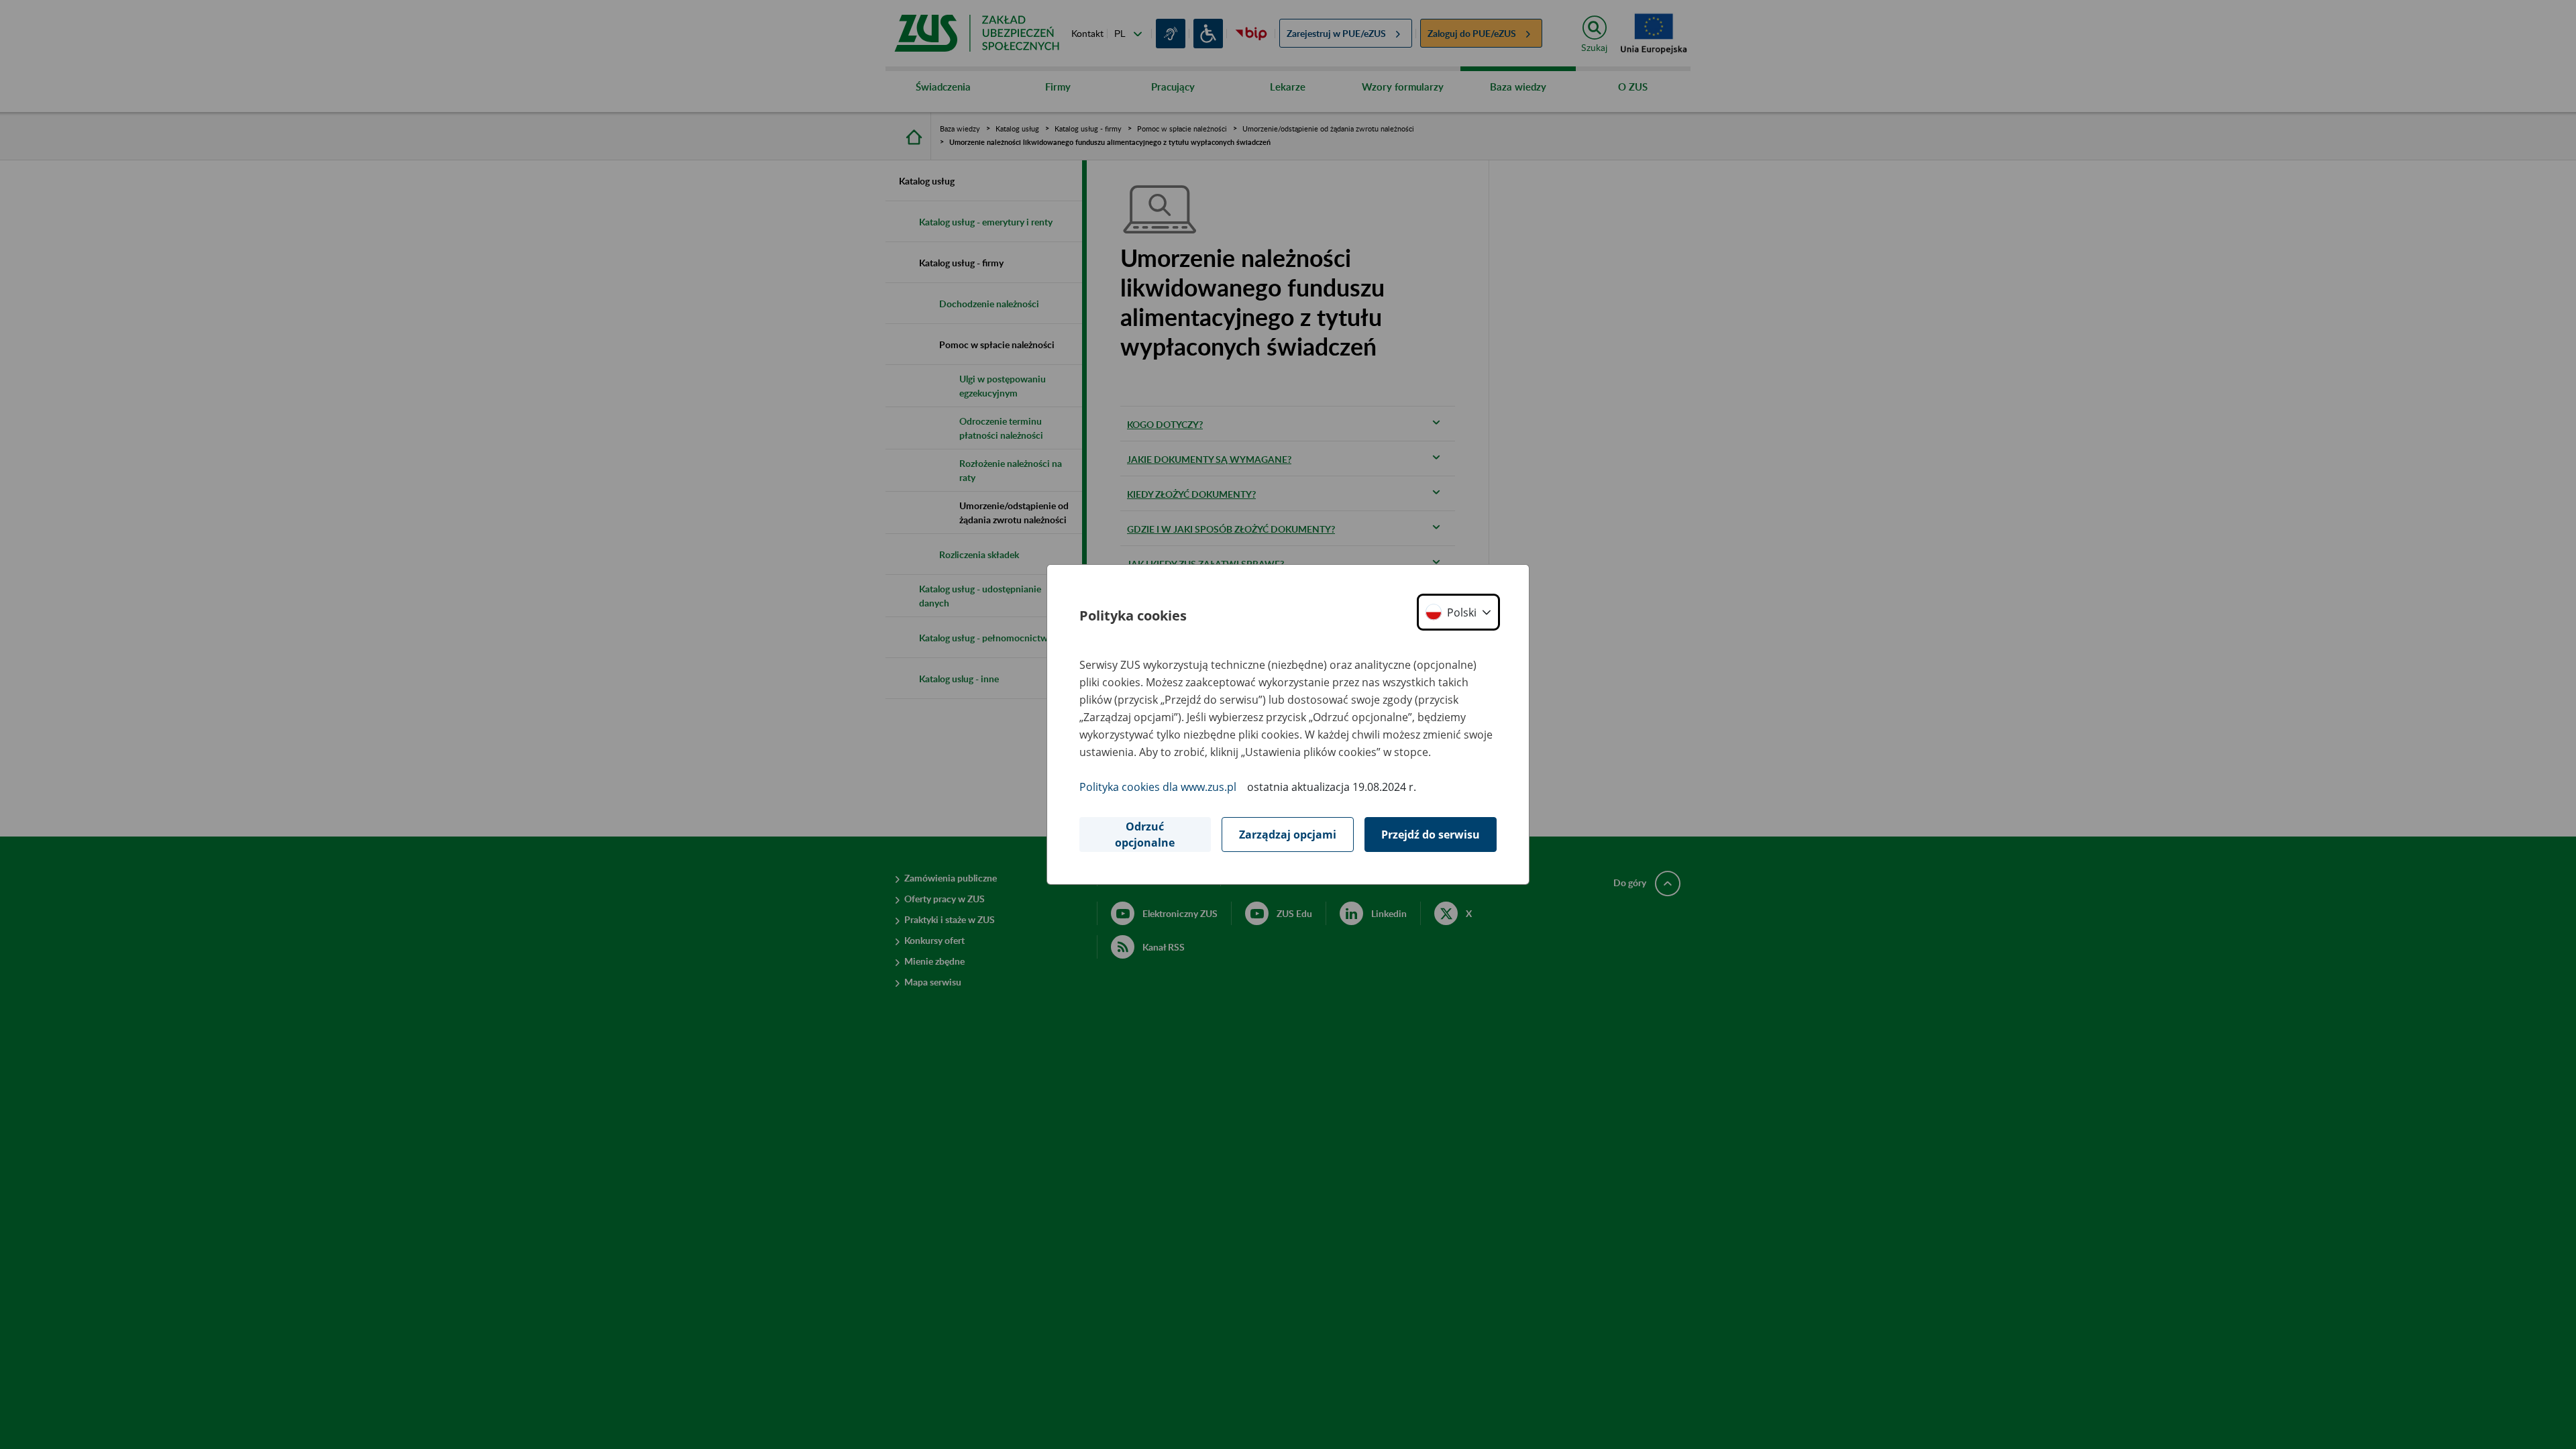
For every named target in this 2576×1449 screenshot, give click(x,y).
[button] (1458, 612)
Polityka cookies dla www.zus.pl (1158, 787)
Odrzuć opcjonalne (1145, 835)
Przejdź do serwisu (1431, 835)
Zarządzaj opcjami (1288, 835)
